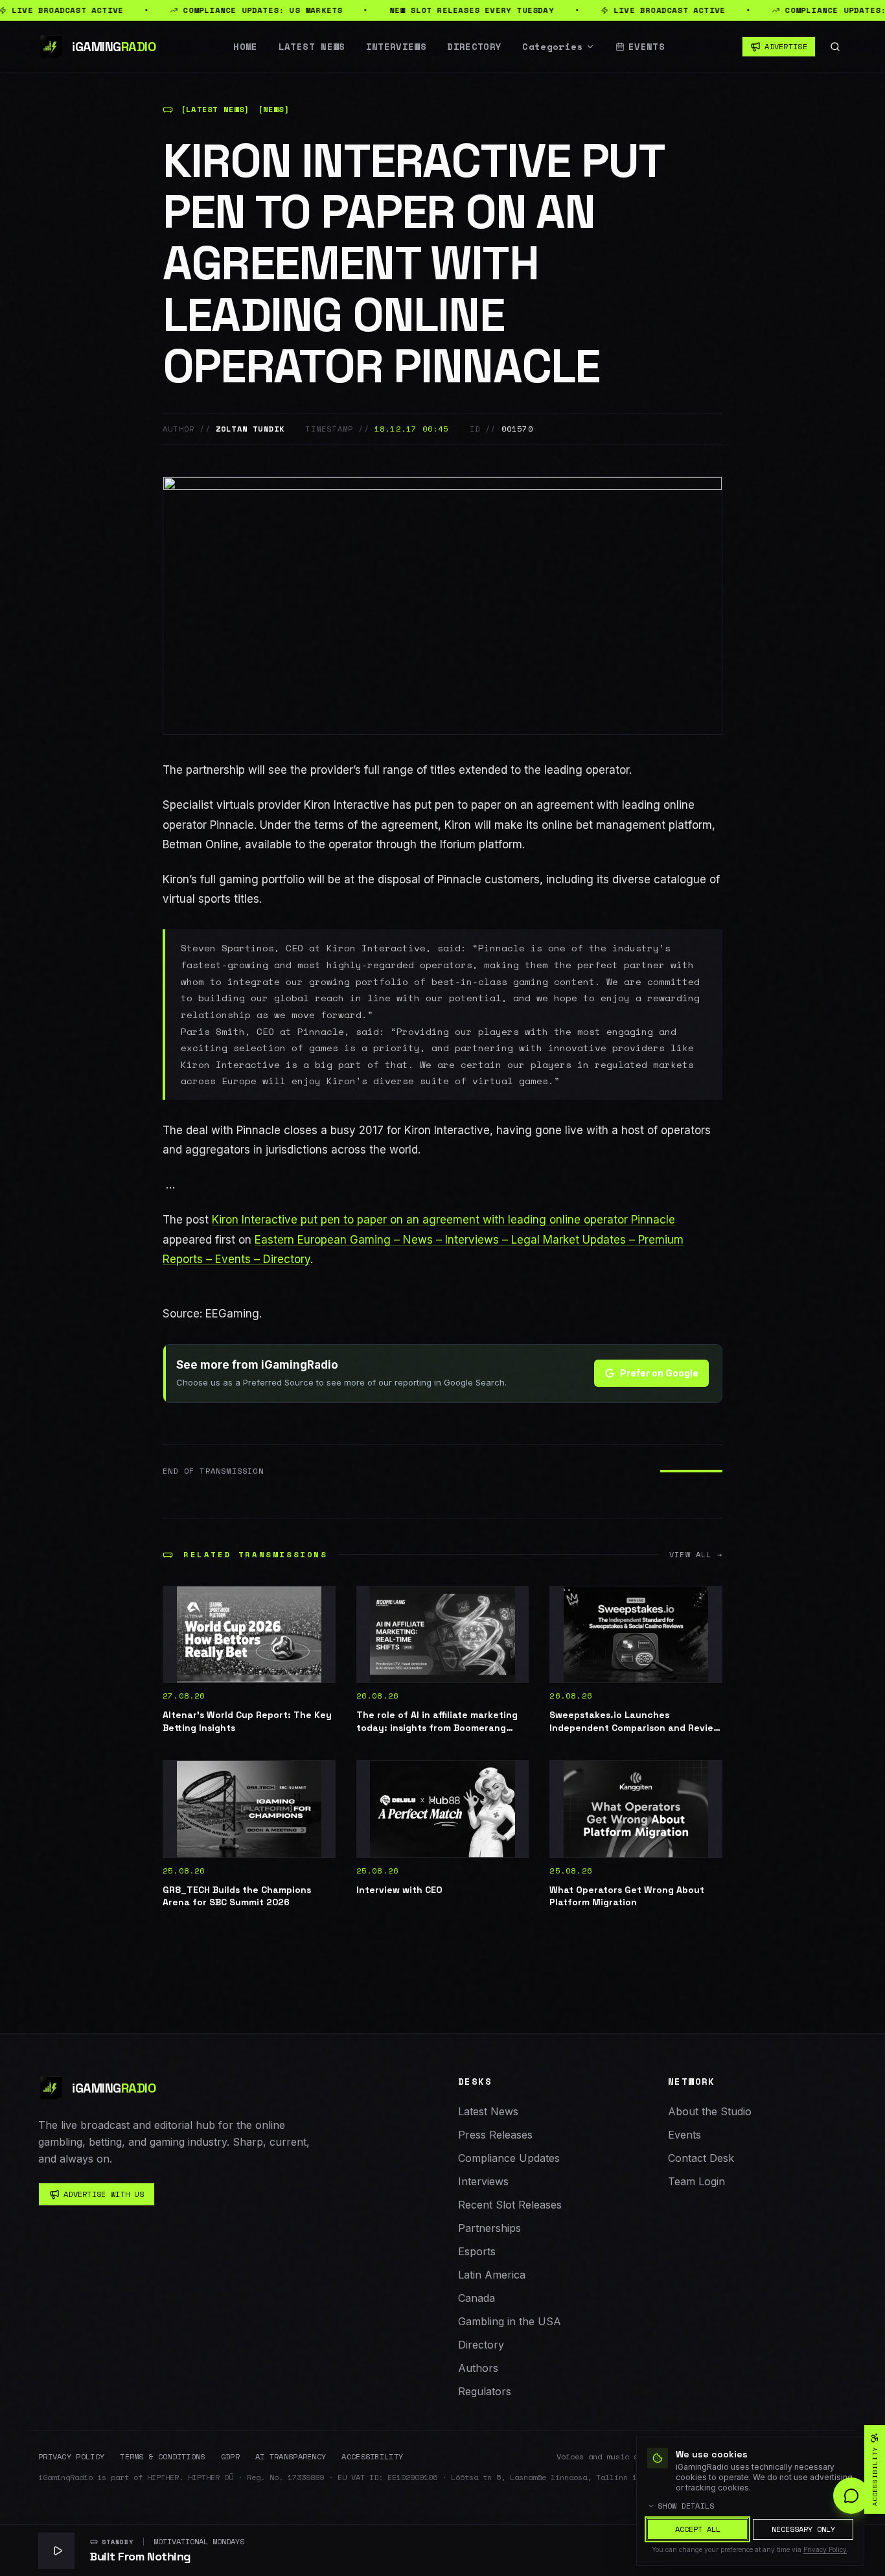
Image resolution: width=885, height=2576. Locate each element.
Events (647, 47)
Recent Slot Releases (510, 2205)
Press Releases (495, 2135)
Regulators (485, 2391)
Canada (477, 2298)
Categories (553, 47)
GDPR (230, 2457)
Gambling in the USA (510, 2321)
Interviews (397, 47)
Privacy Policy (71, 2457)
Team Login (696, 2181)
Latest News (312, 47)
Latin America (492, 2275)
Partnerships (489, 2228)
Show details (686, 2506)
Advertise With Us (104, 2194)
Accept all (698, 2529)
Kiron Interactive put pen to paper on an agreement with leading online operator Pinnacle (443, 1220)
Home (245, 47)
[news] (274, 110)
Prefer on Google (659, 1373)
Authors (478, 2368)
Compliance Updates (509, 2158)
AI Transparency (291, 2457)
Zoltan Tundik (250, 429)
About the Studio (710, 2111)
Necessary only (803, 2529)
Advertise (786, 46)
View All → (696, 1555)
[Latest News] (215, 110)
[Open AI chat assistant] (851, 2496)
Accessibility (372, 2457)
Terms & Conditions (162, 2457)
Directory (474, 47)
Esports (477, 2251)
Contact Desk (701, 2158)
